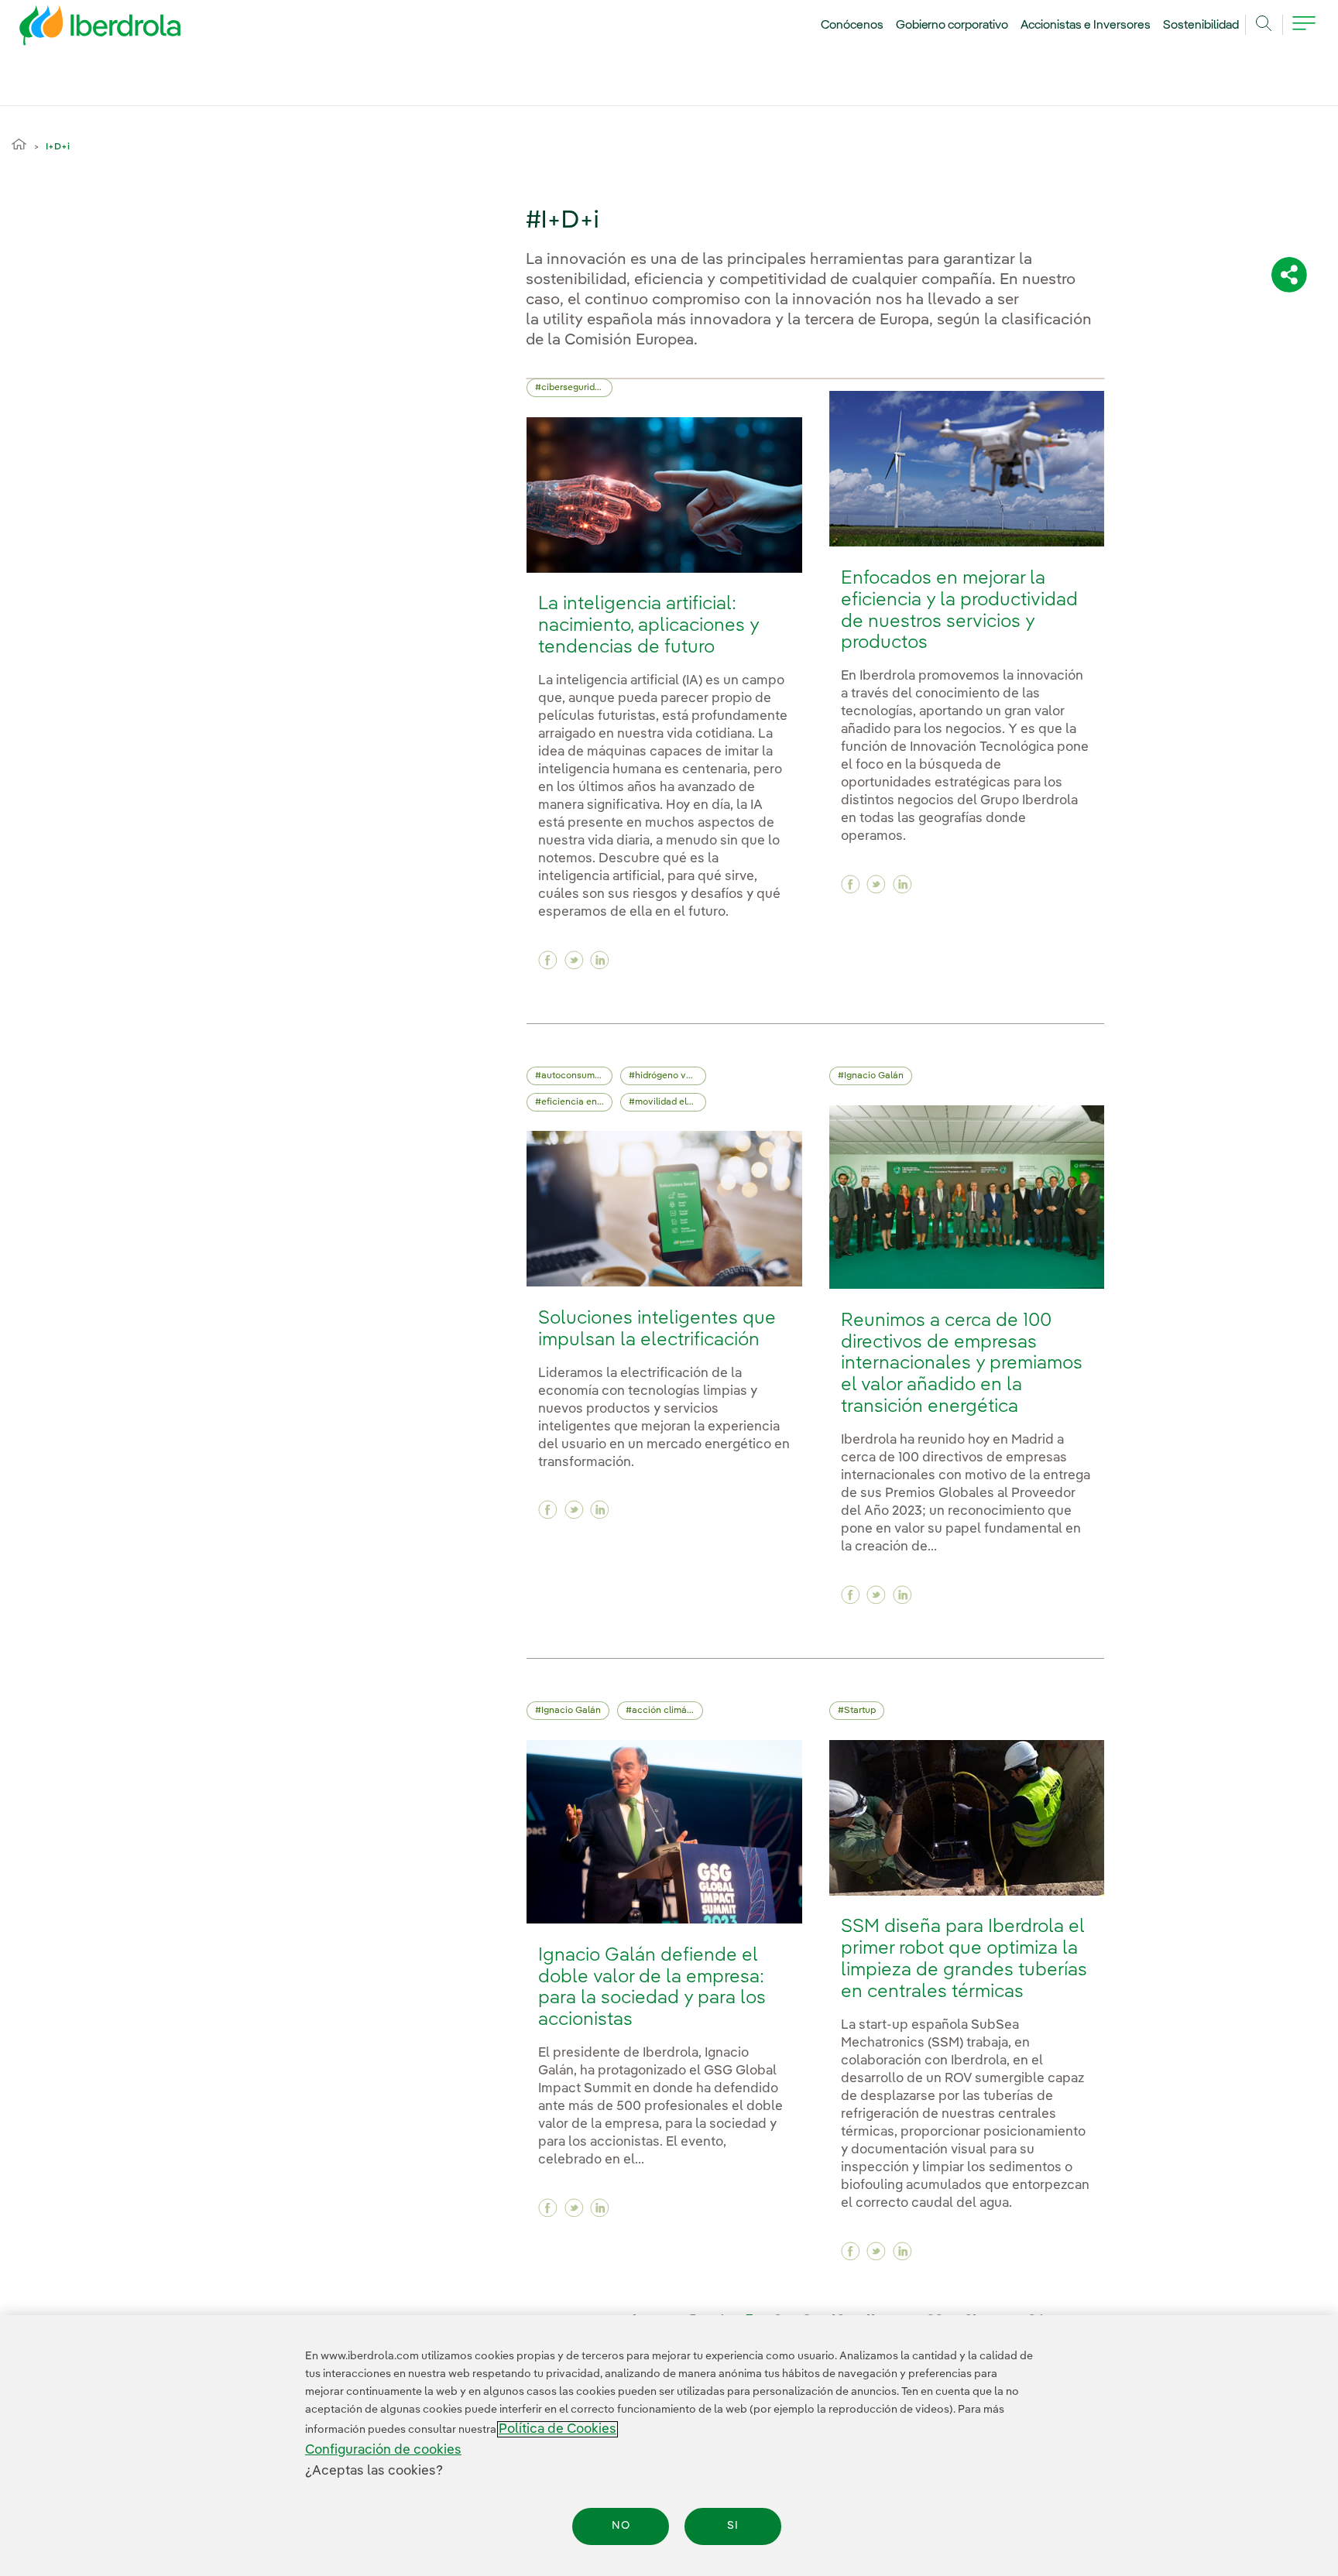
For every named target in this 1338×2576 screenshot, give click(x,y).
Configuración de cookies (383, 2450)
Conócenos (852, 26)
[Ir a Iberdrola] (79, 29)
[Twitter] (574, 960)
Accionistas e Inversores (1086, 26)
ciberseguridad (573, 388)
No (621, 2526)
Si (733, 2526)
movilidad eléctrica (671, 1102)
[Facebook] (548, 960)
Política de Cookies (557, 2429)
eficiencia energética (577, 1102)
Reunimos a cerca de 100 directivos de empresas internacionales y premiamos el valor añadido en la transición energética (962, 1364)
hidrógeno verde (670, 1076)
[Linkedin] (600, 960)
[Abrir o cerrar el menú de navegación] (1304, 33)
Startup (860, 1711)
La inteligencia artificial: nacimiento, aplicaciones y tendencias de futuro (648, 626)
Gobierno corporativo (952, 26)
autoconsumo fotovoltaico (577, 1076)
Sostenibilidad (1201, 26)
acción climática (667, 1711)
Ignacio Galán (874, 1076)
